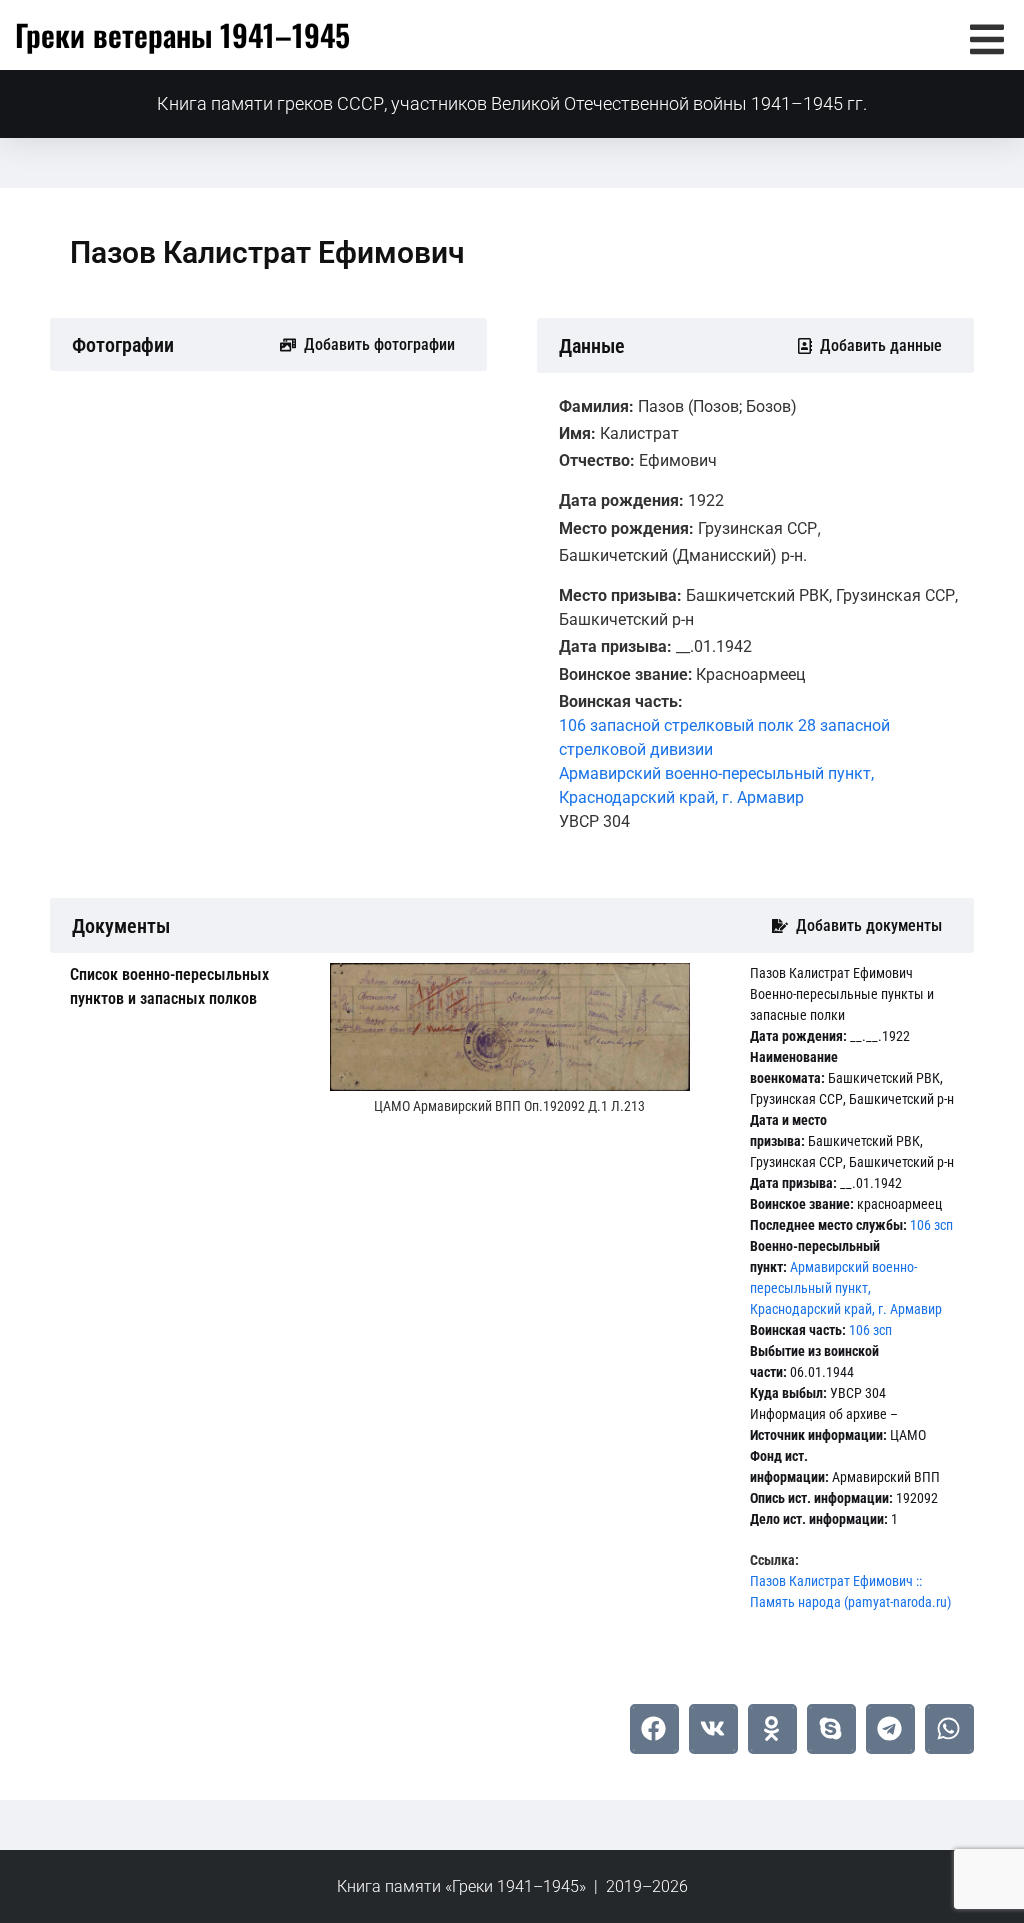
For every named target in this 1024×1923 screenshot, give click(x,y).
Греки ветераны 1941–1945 (182, 34)
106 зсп (931, 1225)
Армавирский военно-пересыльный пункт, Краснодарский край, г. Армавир (846, 1288)
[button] (986, 39)
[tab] (185, 987)
